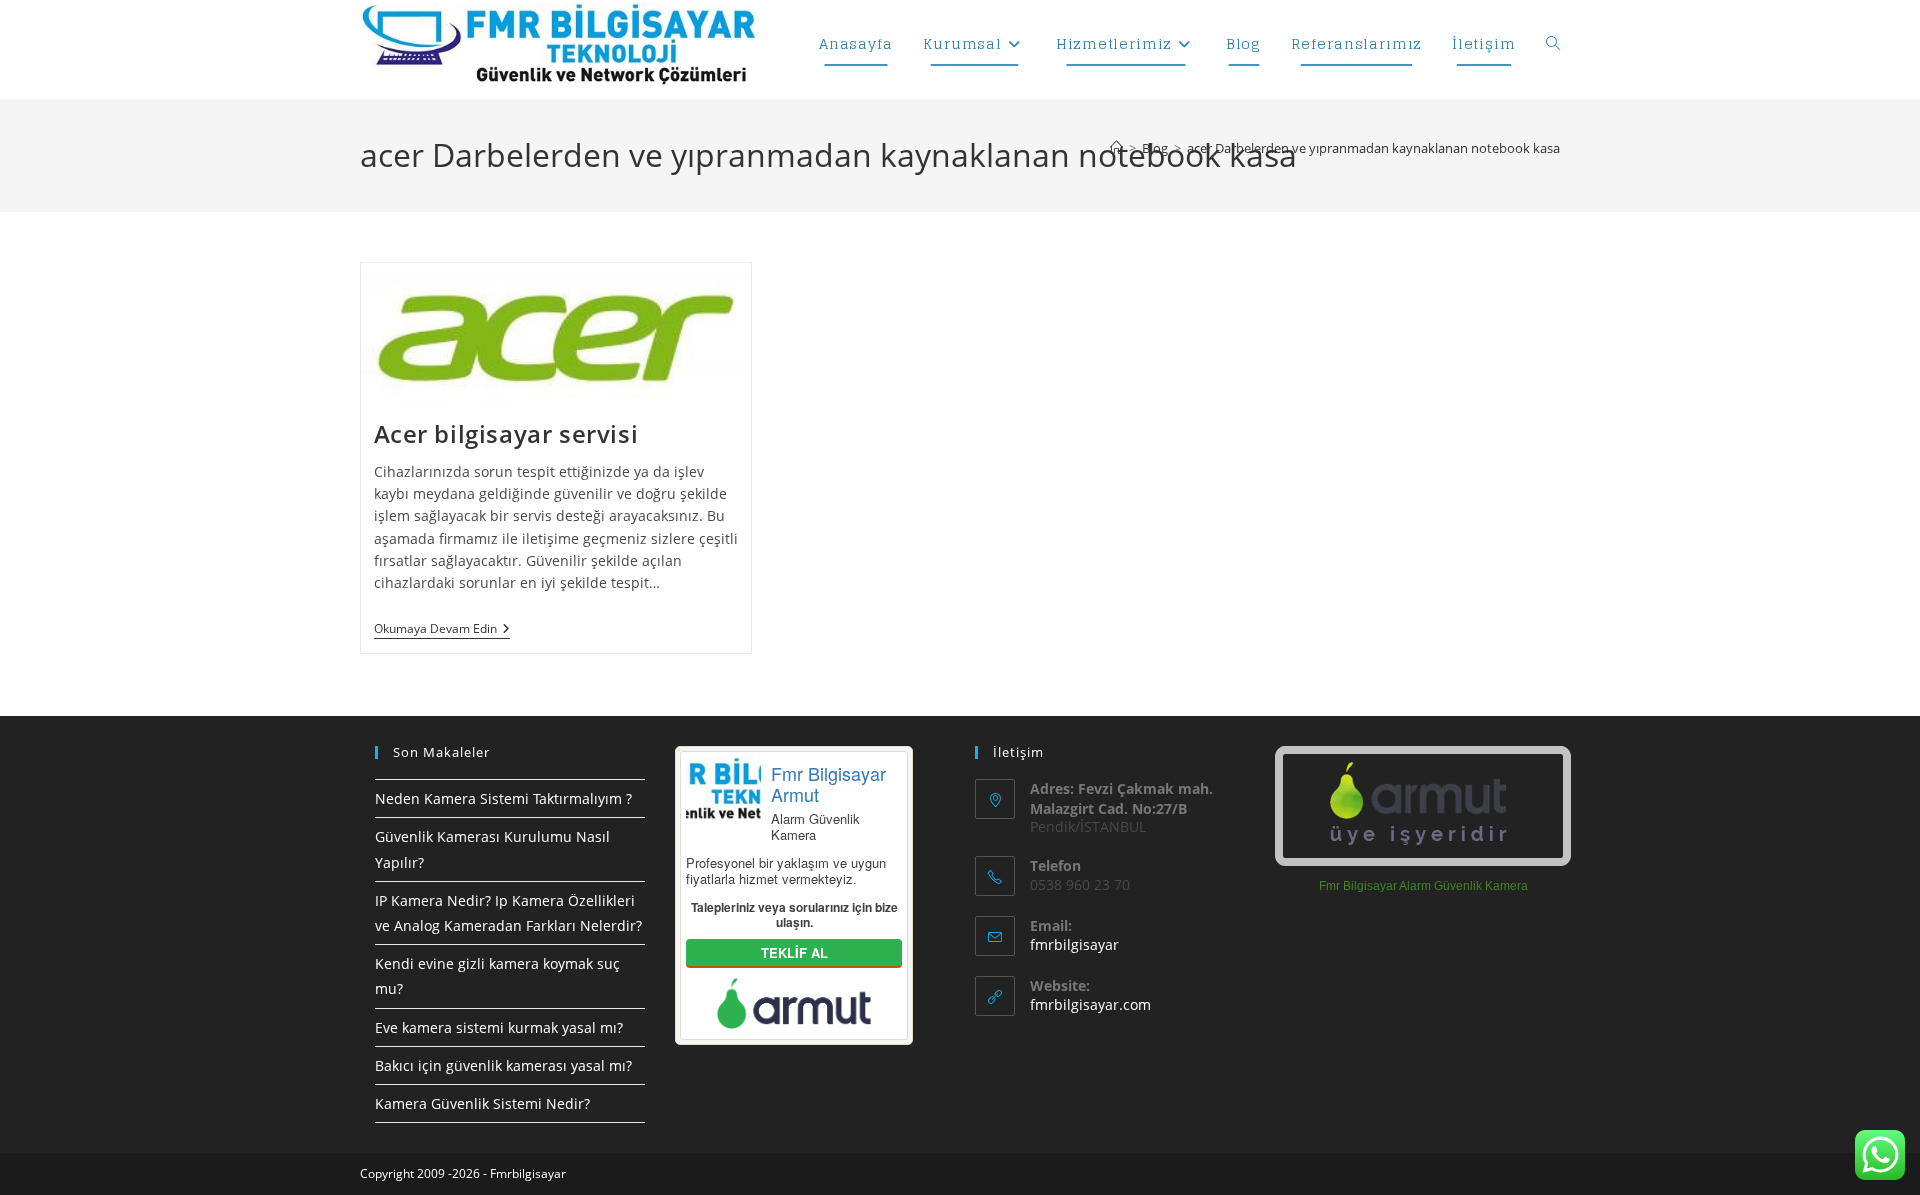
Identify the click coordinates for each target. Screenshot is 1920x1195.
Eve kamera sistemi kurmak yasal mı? (499, 1027)
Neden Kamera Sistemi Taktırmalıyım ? (503, 798)
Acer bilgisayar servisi (506, 433)
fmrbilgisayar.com (1090, 1004)
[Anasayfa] (1116, 148)
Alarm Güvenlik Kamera (815, 826)
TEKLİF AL (794, 952)
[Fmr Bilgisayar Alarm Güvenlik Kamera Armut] (1423, 806)
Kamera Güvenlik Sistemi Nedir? (482, 1103)
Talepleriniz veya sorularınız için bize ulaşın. (794, 915)
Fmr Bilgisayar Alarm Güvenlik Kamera (1423, 886)
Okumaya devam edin (442, 630)
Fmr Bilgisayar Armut (828, 783)
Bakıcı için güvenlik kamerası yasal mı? (503, 1065)
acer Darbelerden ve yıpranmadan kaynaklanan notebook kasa (1373, 148)
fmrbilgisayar (1074, 944)
